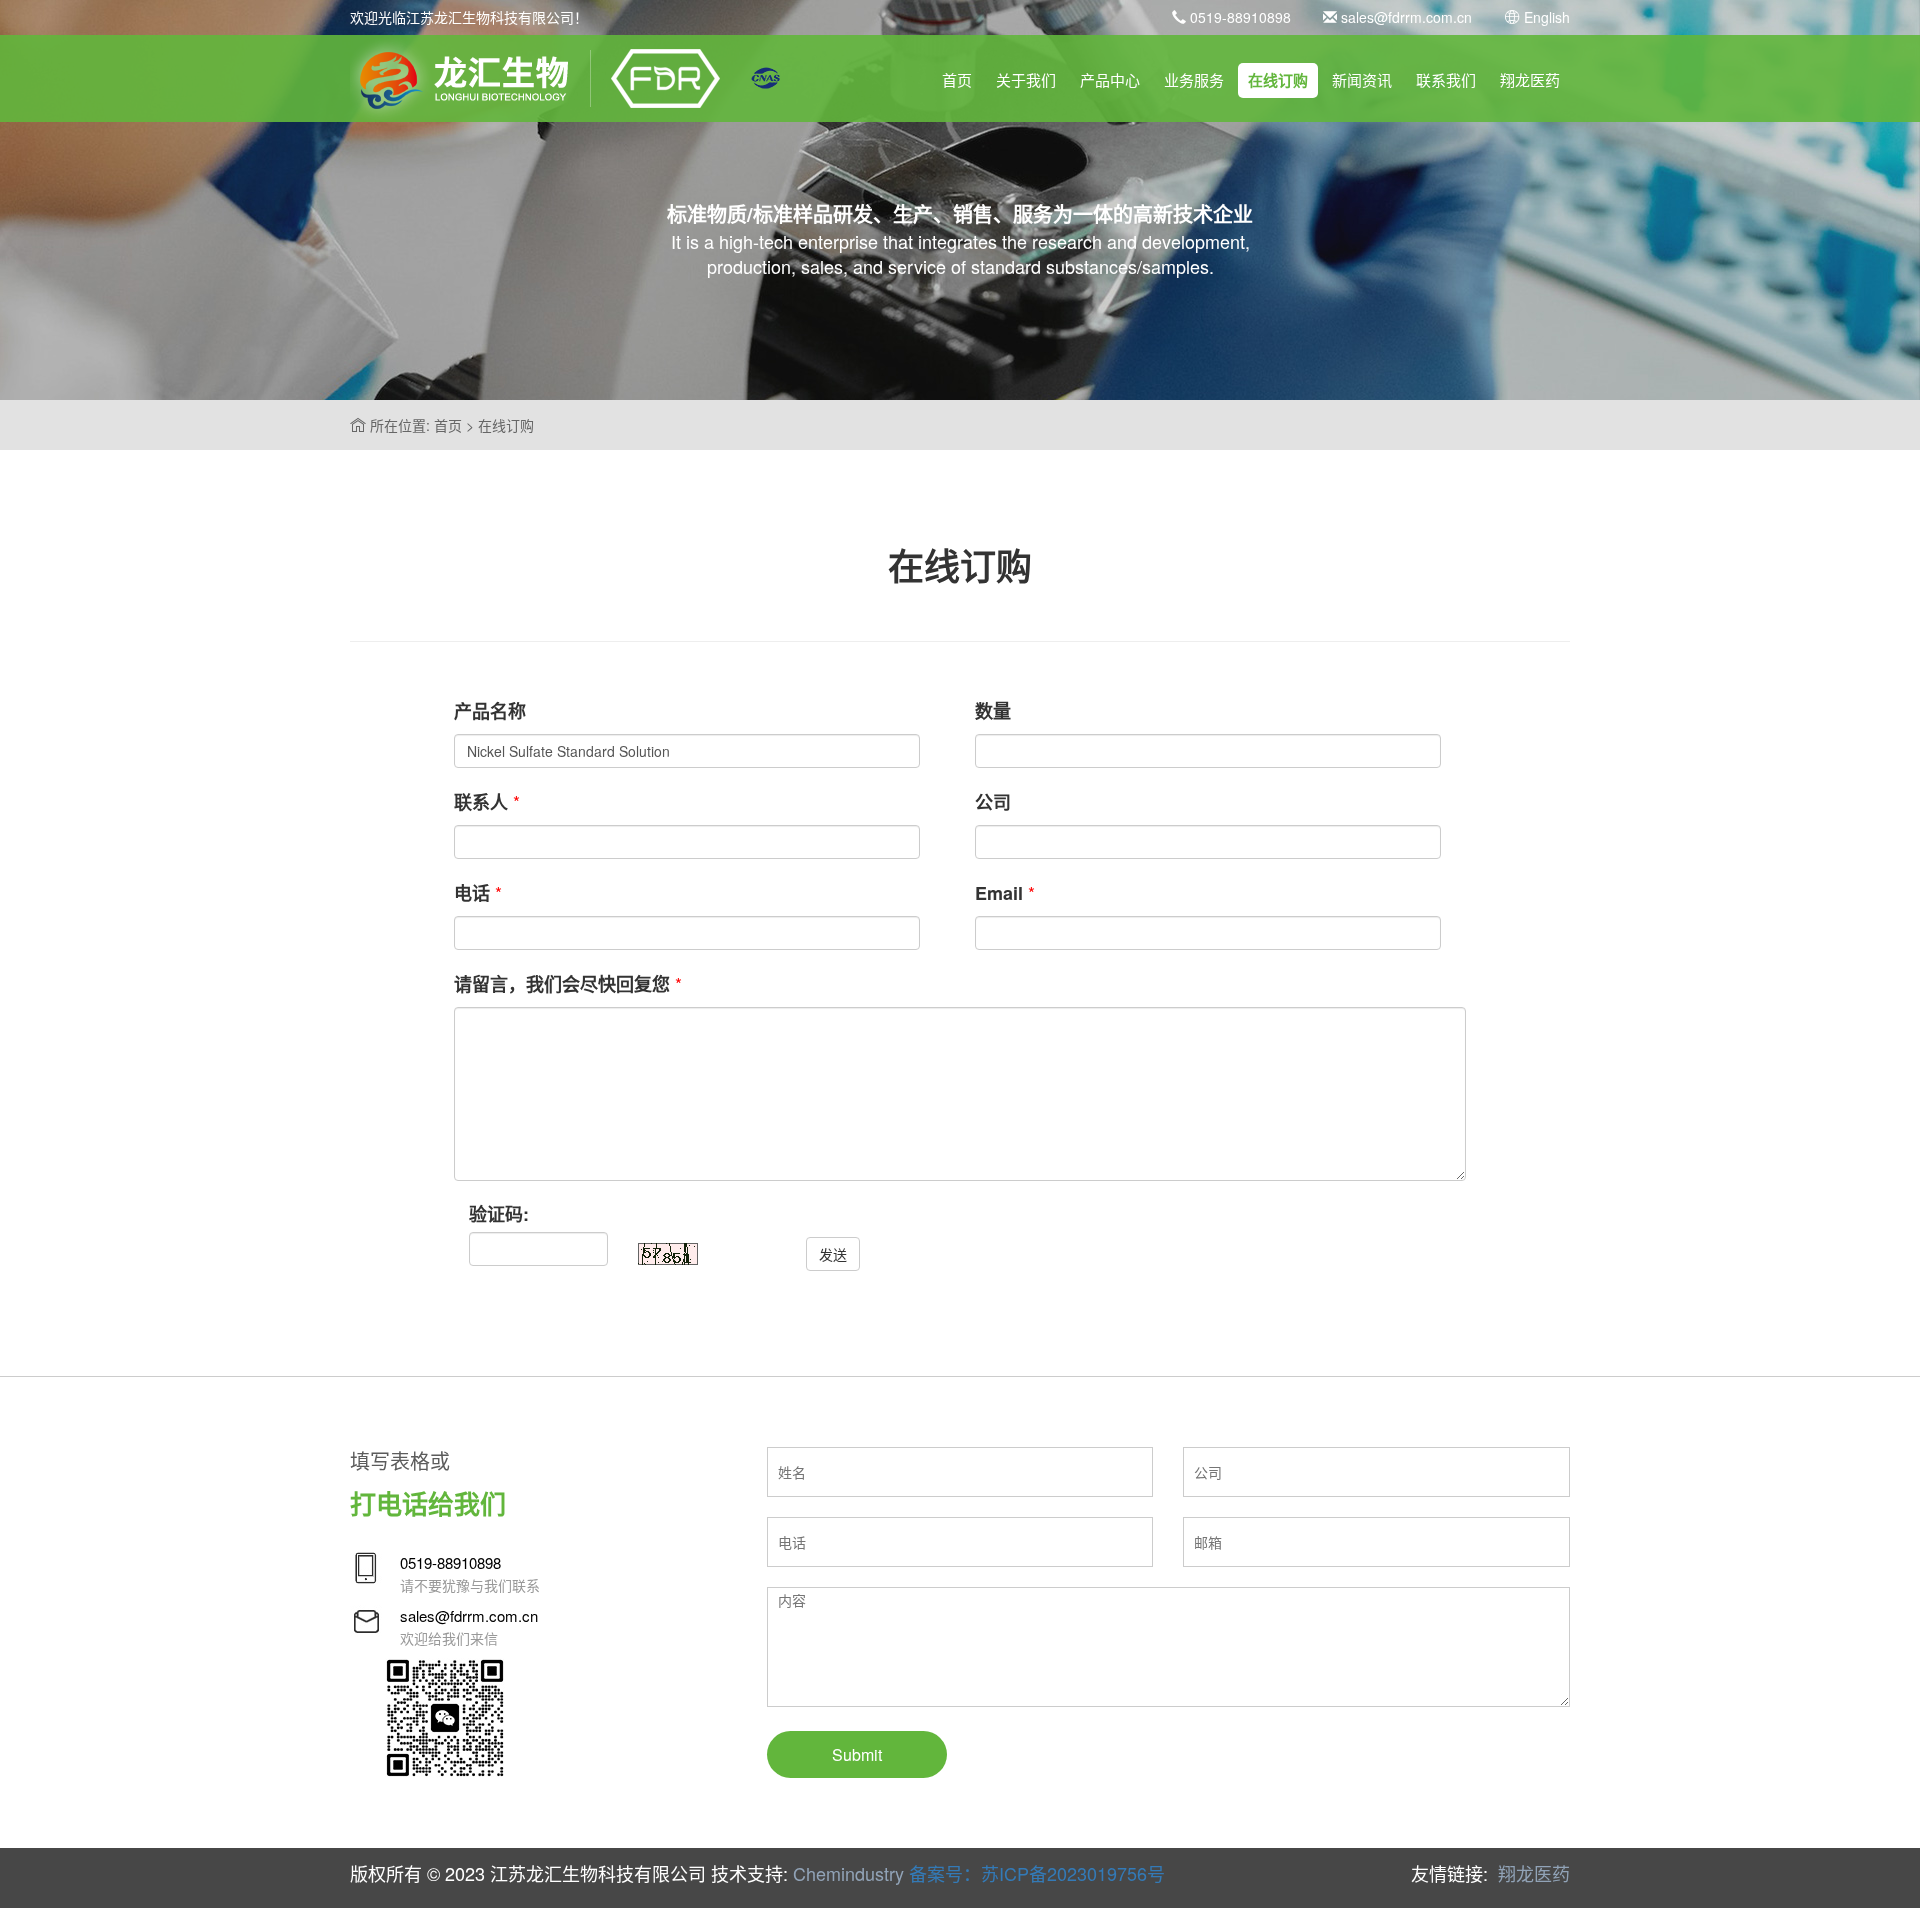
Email (999, 893)
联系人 (481, 802)
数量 (993, 711)
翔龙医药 (1530, 79)
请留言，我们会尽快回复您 (562, 984)
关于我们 (1026, 79)
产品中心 (1110, 79)
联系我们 (1446, 79)
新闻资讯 (1362, 79)
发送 (833, 1254)
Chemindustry (848, 1873)
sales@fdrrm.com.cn (1404, 17)
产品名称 (490, 711)
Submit (857, 1754)
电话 (472, 893)
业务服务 (1194, 79)
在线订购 (1278, 80)
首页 (957, 79)
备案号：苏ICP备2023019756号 (1037, 1873)
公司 (993, 802)
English (1545, 17)
